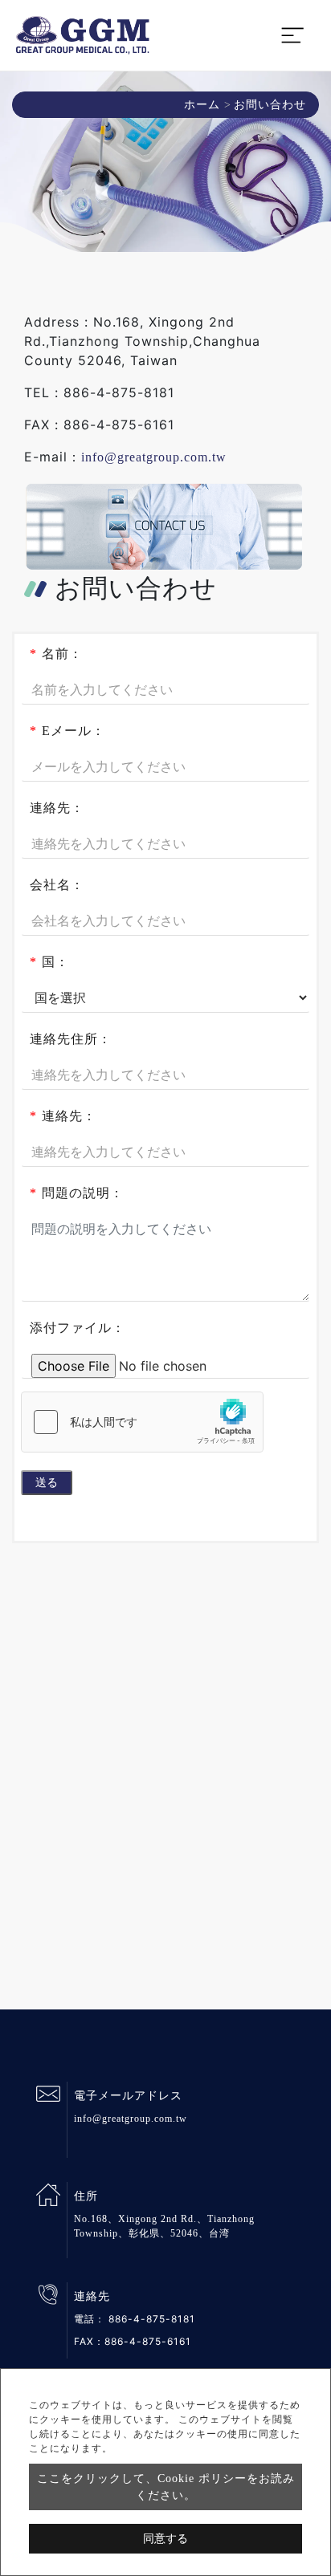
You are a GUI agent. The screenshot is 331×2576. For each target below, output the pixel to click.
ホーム (202, 105)
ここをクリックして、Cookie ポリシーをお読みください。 (166, 2487)
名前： (56, 654)
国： (49, 962)
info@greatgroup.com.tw (154, 457)
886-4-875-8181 (152, 2319)
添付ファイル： (78, 1328)
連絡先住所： (71, 1039)
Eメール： (67, 731)
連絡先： (57, 808)
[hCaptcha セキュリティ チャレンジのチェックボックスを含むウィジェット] (142, 1422)
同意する (165, 2539)
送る (47, 1483)
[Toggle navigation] (292, 35)
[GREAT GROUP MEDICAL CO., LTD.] (83, 35)
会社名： (57, 885)
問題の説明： (77, 1193)
